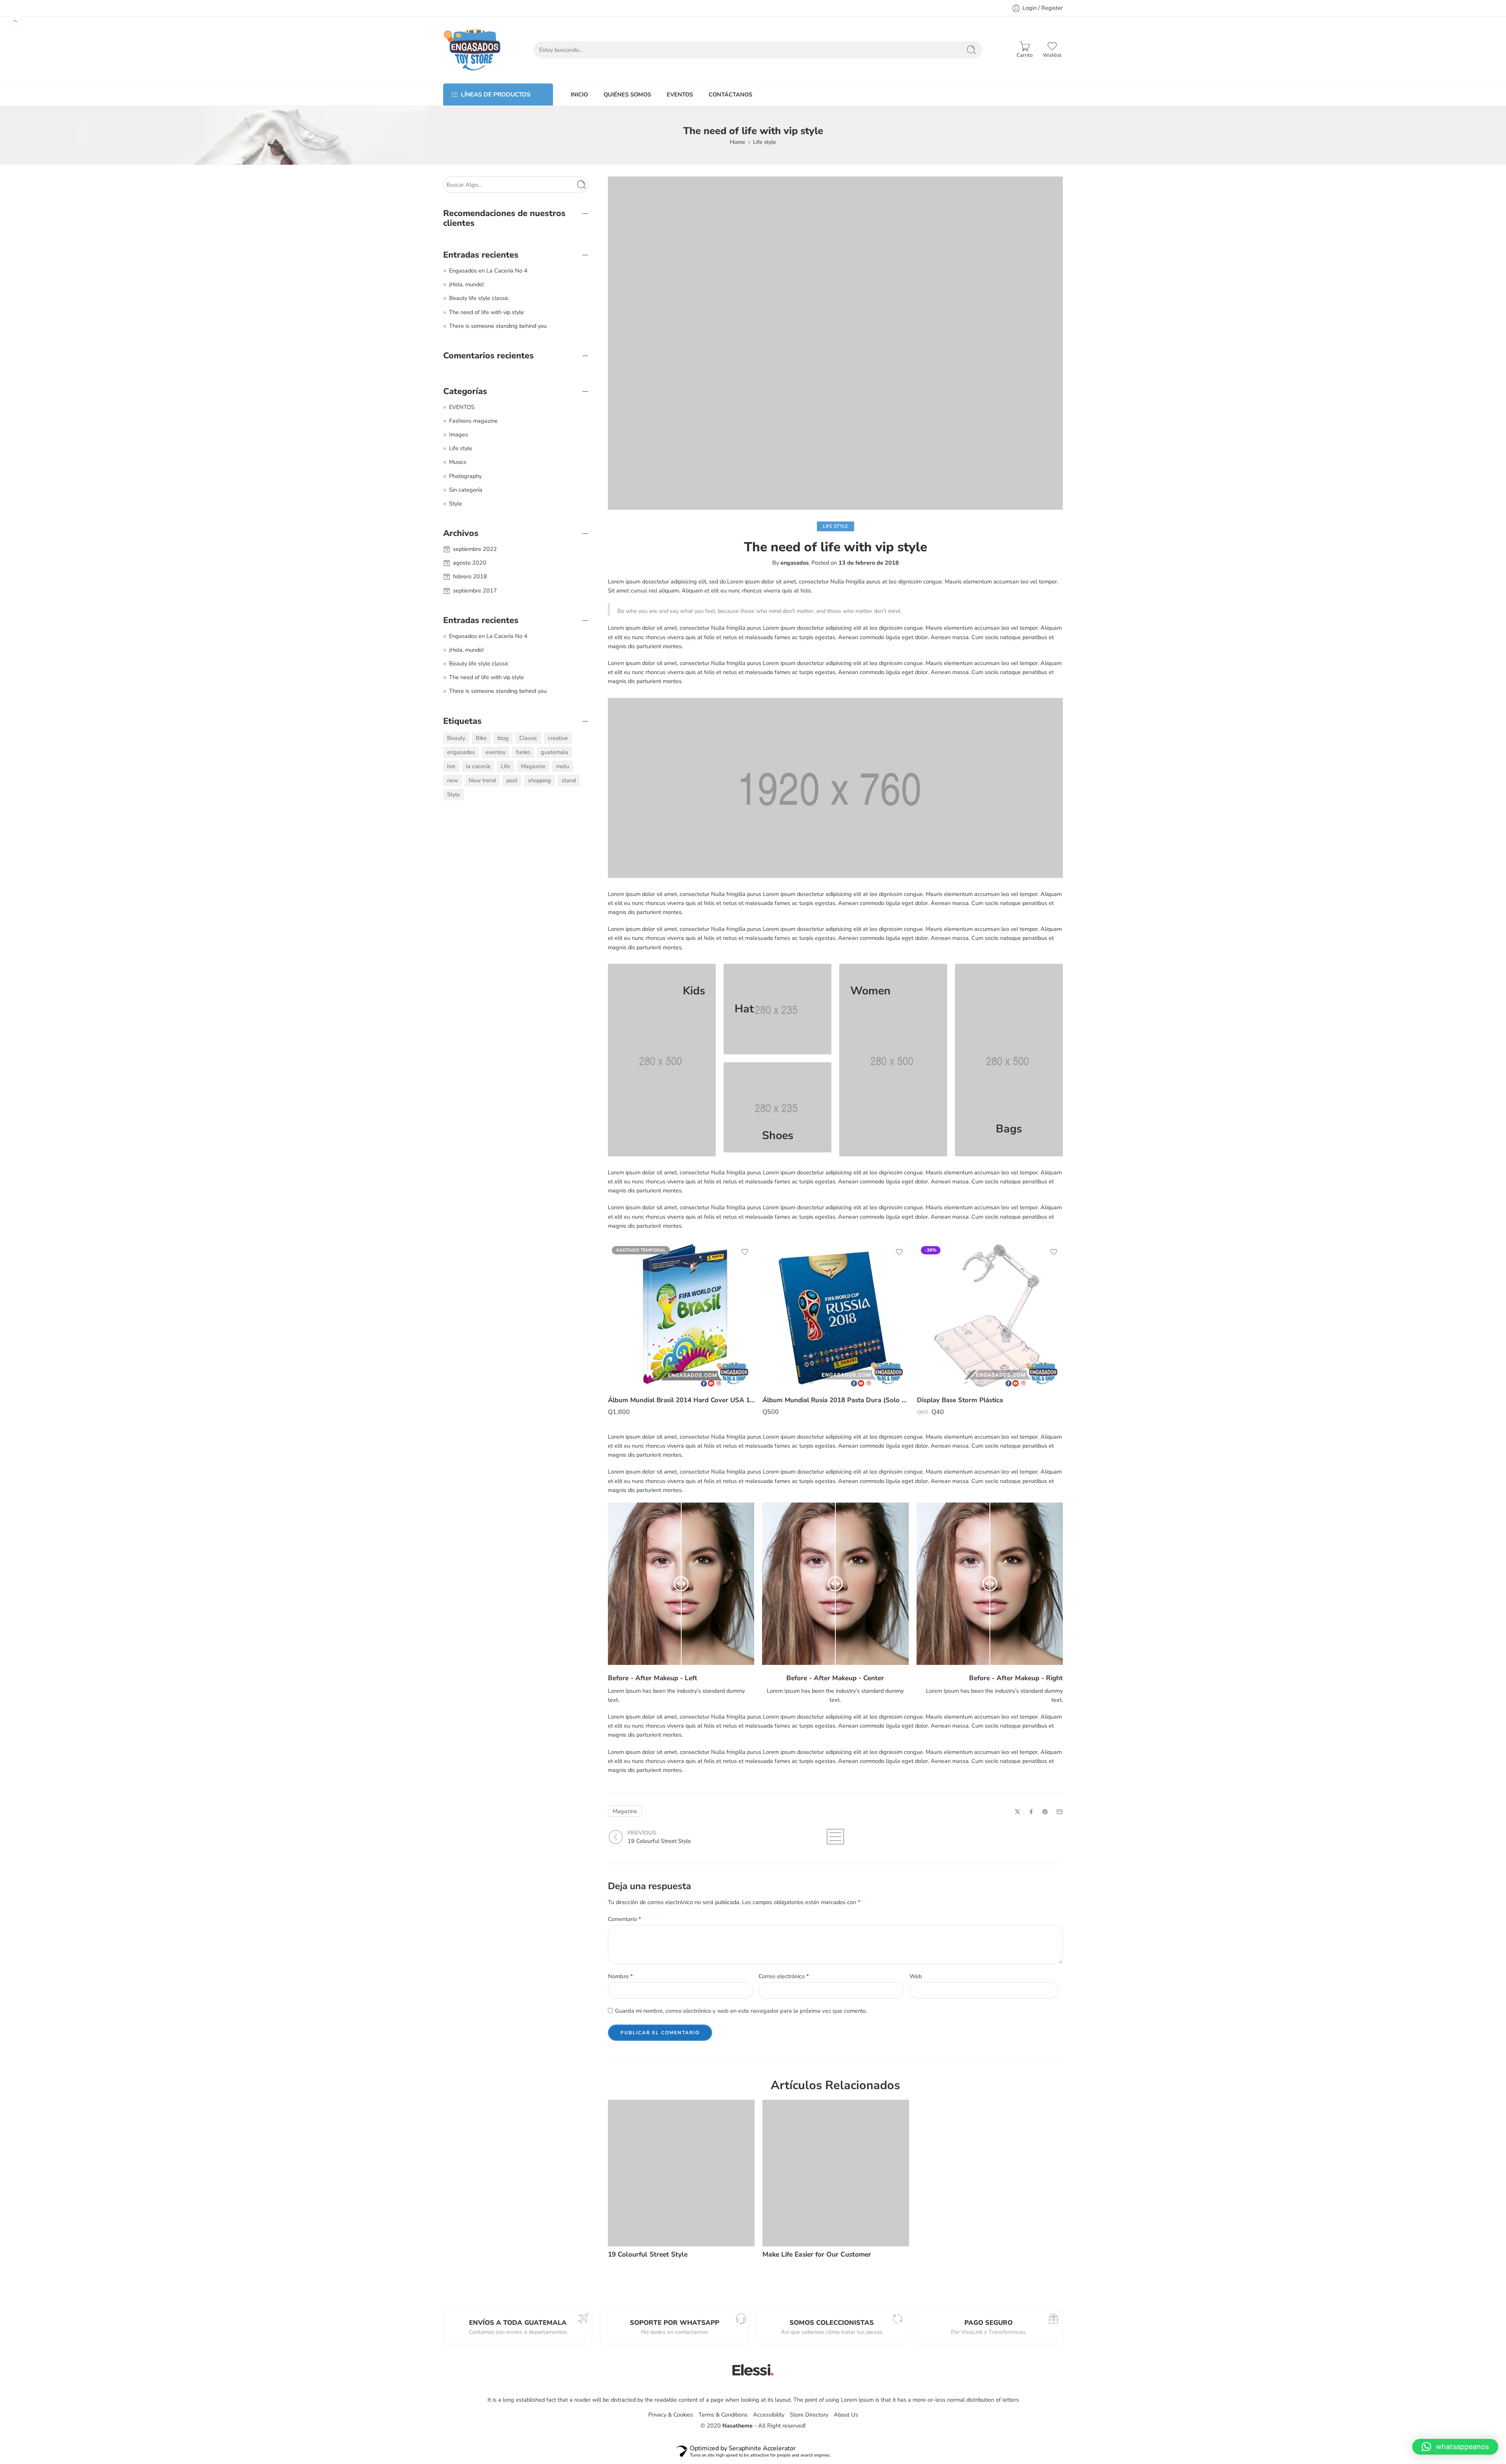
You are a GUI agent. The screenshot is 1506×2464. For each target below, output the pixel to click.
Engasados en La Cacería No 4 (488, 271)
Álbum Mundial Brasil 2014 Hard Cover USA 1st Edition (681, 1400)
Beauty (456, 738)
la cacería (478, 766)
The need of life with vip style (487, 312)
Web (916, 1976)
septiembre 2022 (475, 549)
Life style (765, 142)
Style (456, 503)
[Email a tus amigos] (1059, 1812)
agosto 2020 (470, 563)
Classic (528, 738)
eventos (496, 752)
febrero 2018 (470, 576)
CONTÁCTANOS (730, 94)
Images (458, 434)
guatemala (555, 752)
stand (569, 780)
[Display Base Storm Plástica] (990, 1316)
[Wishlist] (745, 1252)
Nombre (620, 1976)
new (453, 780)
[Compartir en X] (1018, 1812)
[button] (1455, 2447)
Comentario (625, 1919)
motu (563, 766)
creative (558, 738)
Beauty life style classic (479, 298)
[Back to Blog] (835, 1837)
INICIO (579, 94)
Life (506, 766)
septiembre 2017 (475, 591)
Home (738, 142)
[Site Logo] (753, 2370)
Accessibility (769, 2415)
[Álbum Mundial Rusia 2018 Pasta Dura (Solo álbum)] (836, 1316)
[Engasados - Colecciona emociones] (473, 50)
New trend (482, 780)
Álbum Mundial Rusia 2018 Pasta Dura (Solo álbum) (836, 1400)
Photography (465, 476)
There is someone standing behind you (498, 326)
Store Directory (809, 2415)
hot (451, 766)
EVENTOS (680, 94)
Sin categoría (466, 490)
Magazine (625, 1811)
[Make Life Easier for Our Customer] (836, 2173)
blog (503, 738)
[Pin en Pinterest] (1045, 1812)
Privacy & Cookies (671, 2415)
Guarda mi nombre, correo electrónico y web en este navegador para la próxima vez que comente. (741, 2011)
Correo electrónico (784, 1976)
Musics (458, 462)
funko (523, 752)
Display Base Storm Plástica (960, 1400)
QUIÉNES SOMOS (627, 94)
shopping (539, 780)
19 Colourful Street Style (648, 2254)
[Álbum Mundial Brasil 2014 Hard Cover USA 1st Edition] (681, 1316)
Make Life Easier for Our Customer (817, 2254)
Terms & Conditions (723, 2415)
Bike (481, 738)
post (512, 780)
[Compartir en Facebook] (1031, 1812)
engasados (795, 563)
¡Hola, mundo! (466, 284)
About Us (846, 2415)
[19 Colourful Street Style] (681, 2173)
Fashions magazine (473, 421)
